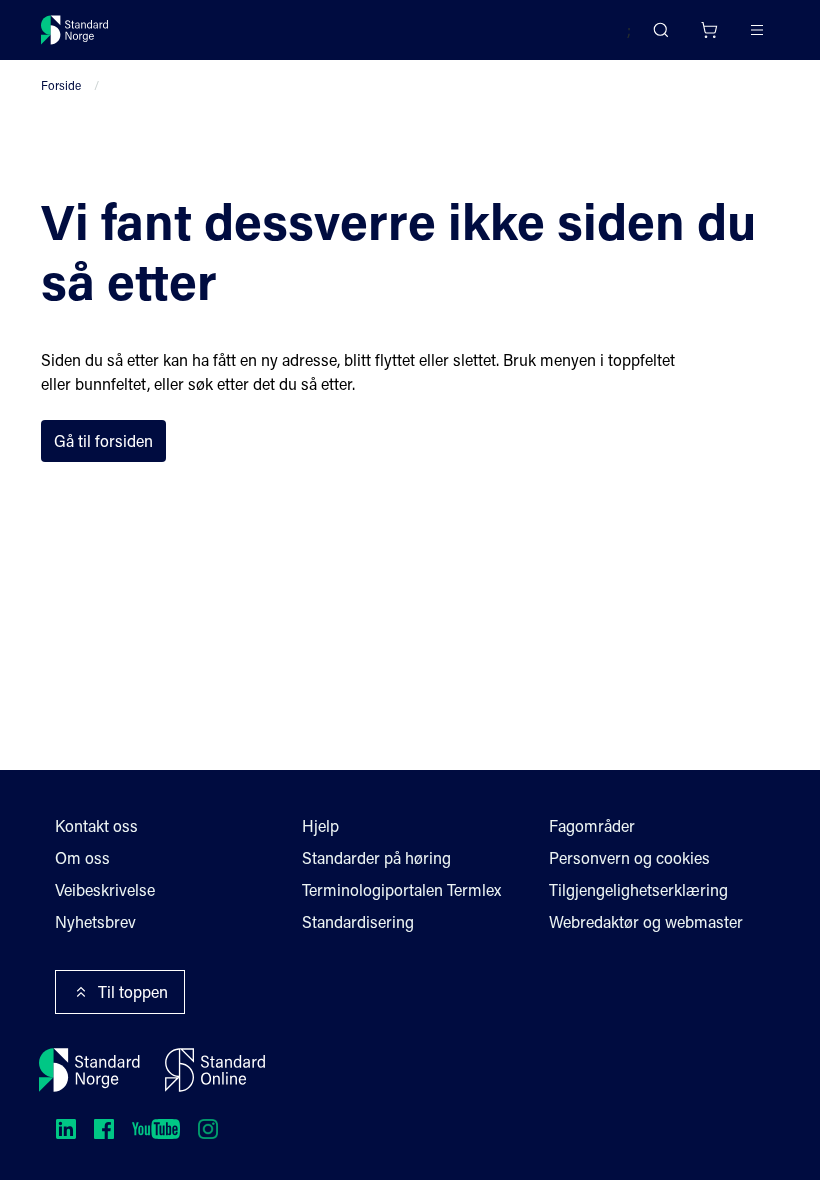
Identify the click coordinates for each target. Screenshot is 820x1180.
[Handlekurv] (709, 30)
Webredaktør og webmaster (646, 921)
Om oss (82, 857)
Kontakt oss (96, 825)
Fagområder (592, 825)
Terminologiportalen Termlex (401, 889)
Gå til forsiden (103, 440)
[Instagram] (208, 1129)
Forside (61, 85)
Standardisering (358, 921)
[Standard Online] (215, 1070)
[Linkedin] (66, 1129)
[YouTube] (156, 1129)
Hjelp (320, 825)
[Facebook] (104, 1129)
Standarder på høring (376, 857)
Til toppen (133, 991)
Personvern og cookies (629, 857)
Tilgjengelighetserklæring (638, 889)
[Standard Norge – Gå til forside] (75, 30)
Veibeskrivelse (105, 889)
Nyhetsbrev (95, 921)
